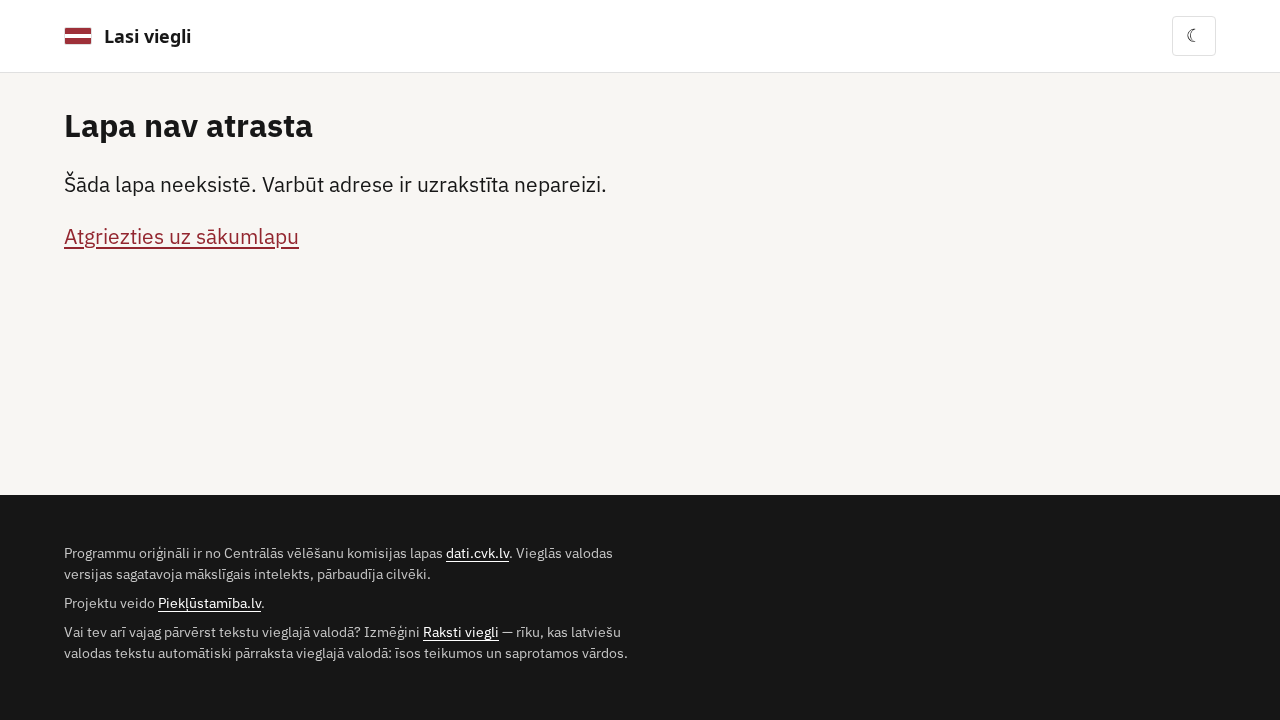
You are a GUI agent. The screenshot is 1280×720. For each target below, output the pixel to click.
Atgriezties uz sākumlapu (181, 236)
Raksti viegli (461, 632)
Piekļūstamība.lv (209, 603)
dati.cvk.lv (477, 553)
